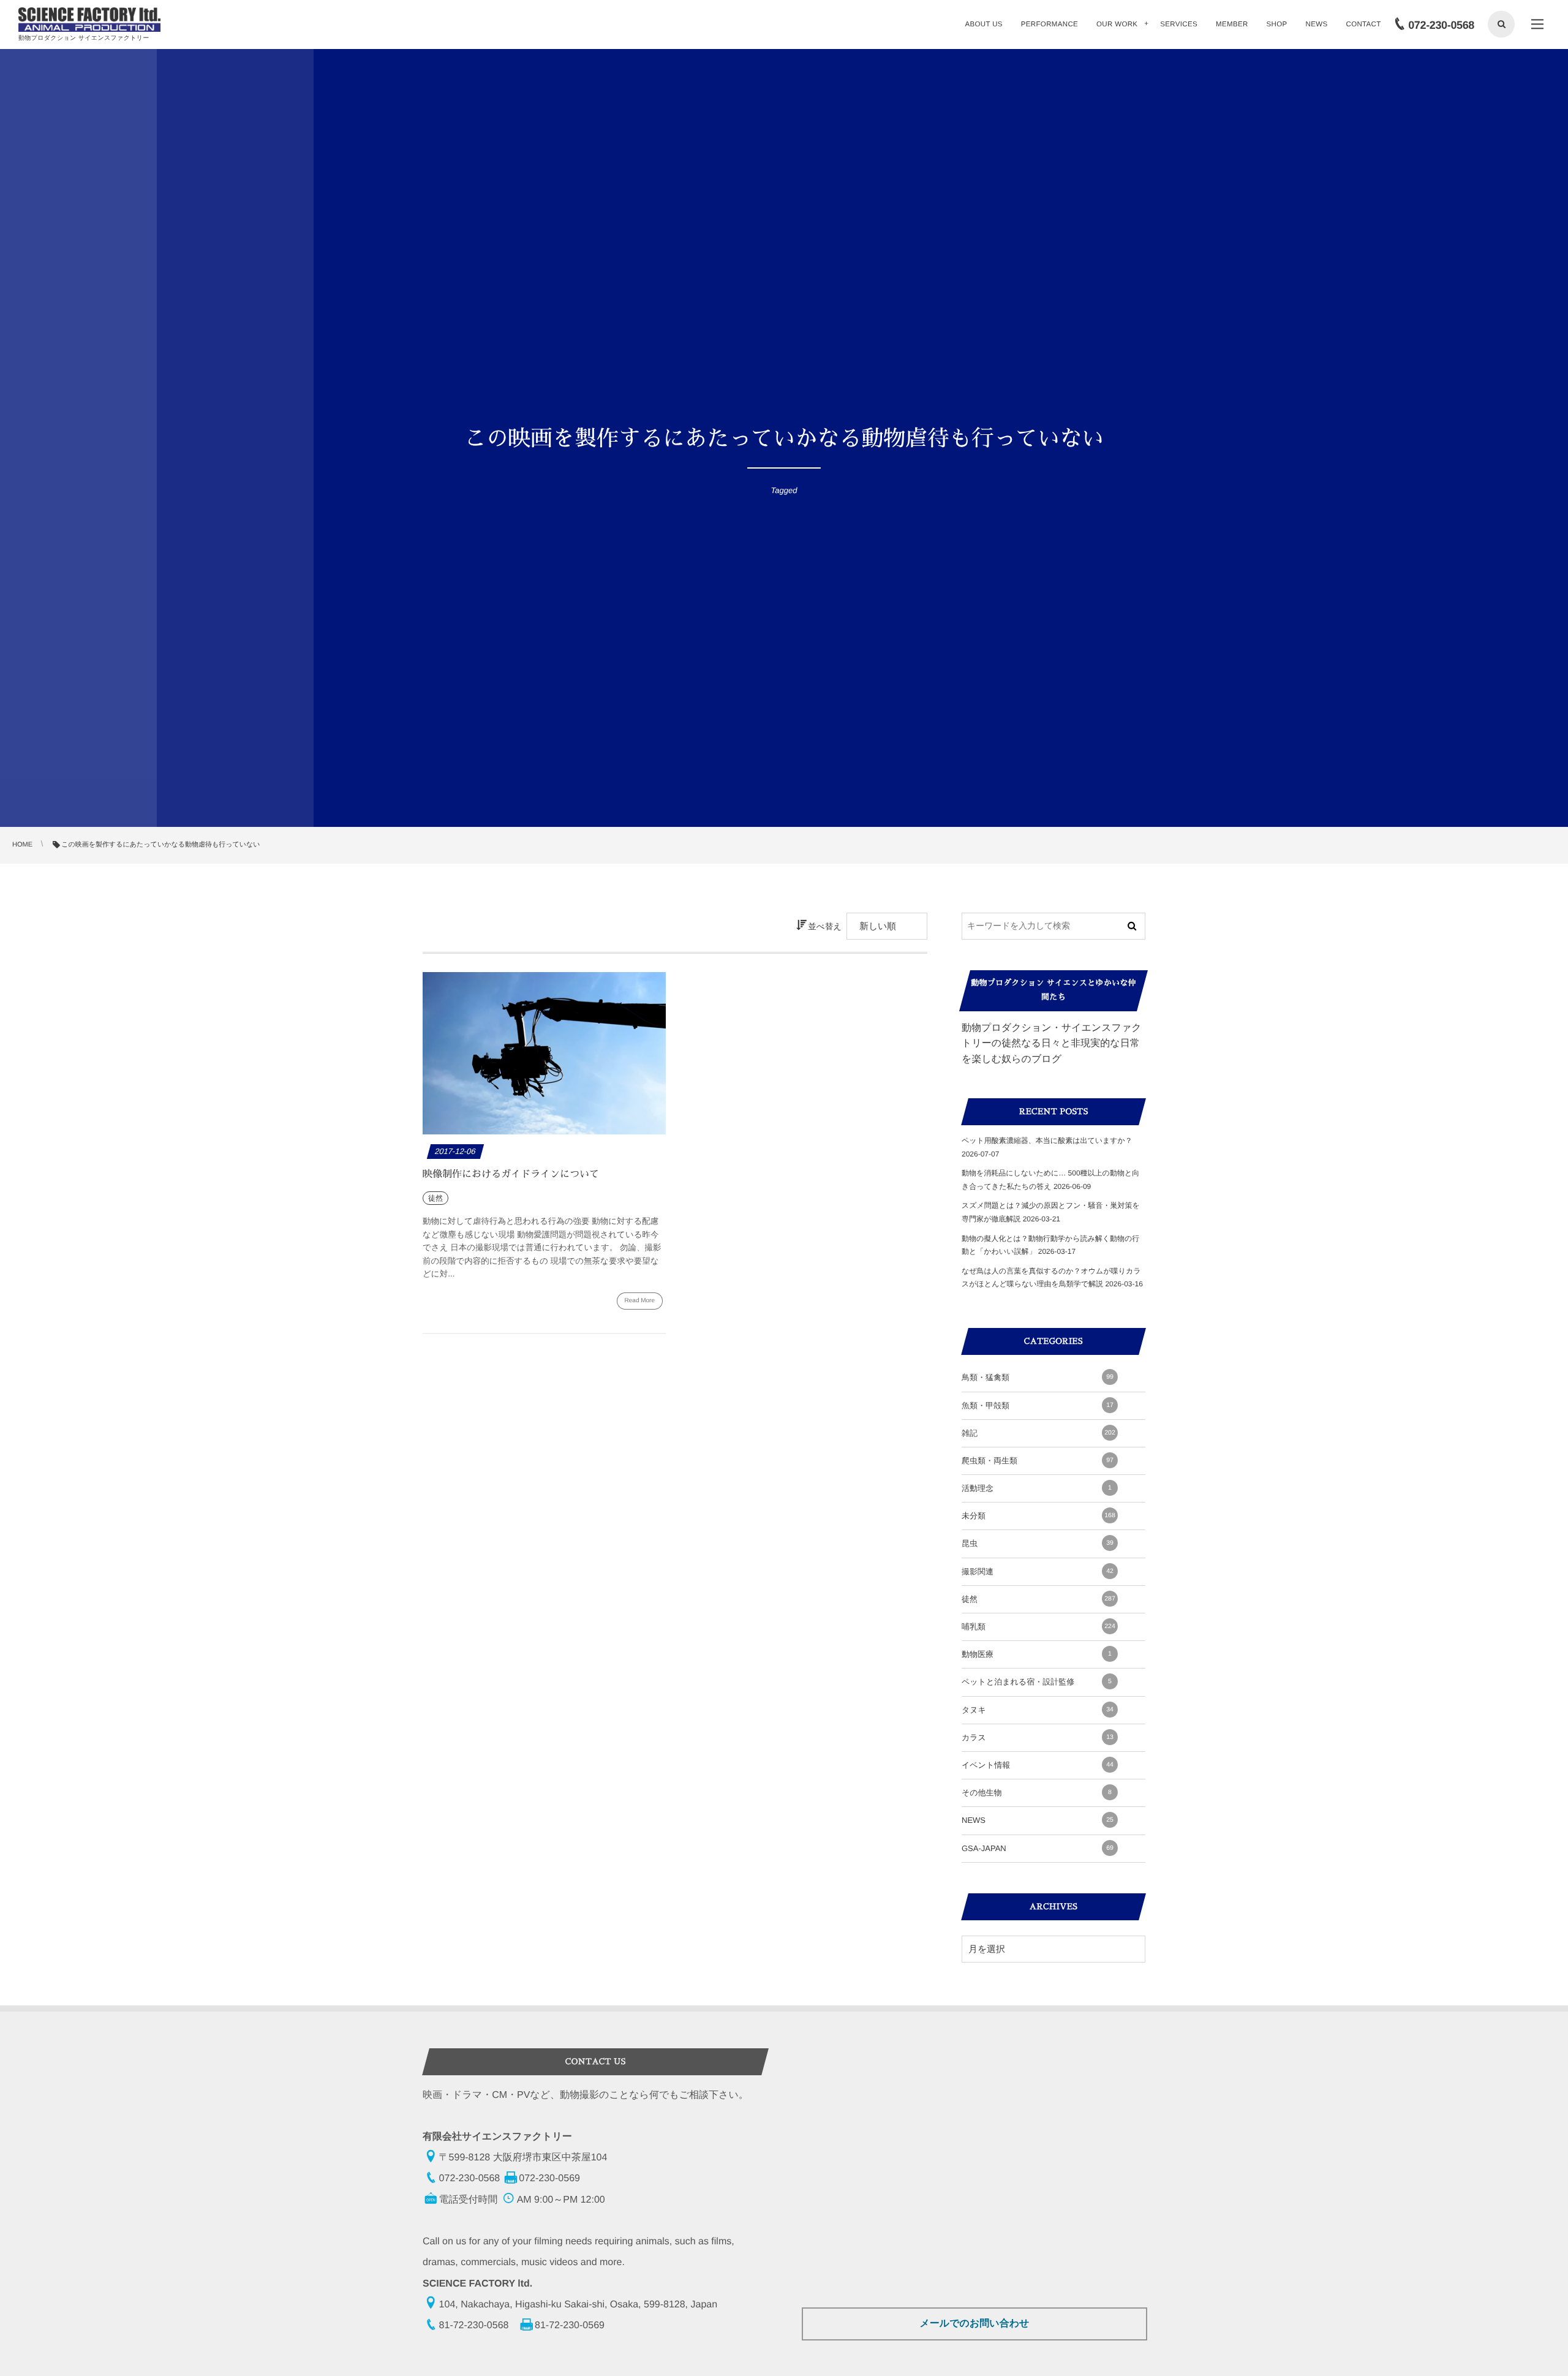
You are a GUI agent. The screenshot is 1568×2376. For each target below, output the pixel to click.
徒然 (1038, 1599)
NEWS (1038, 1820)
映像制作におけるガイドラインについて (511, 1174)
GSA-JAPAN (1038, 1848)
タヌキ (1038, 1710)
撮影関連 (1038, 1571)
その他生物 (1037, 1793)
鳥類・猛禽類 (1038, 1377)
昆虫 (1038, 1543)
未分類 (1038, 1516)
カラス (1038, 1737)
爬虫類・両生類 (1038, 1461)
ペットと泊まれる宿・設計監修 (1037, 1682)
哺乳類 (1038, 1627)
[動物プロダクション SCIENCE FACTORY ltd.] (89, 20)
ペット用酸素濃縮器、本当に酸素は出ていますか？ (1047, 1141)
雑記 (1038, 1433)
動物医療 (1037, 1654)
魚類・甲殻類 (1038, 1405)
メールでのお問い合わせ (974, 2324)
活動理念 (1037, 1488)
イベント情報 (1038, 1765)
